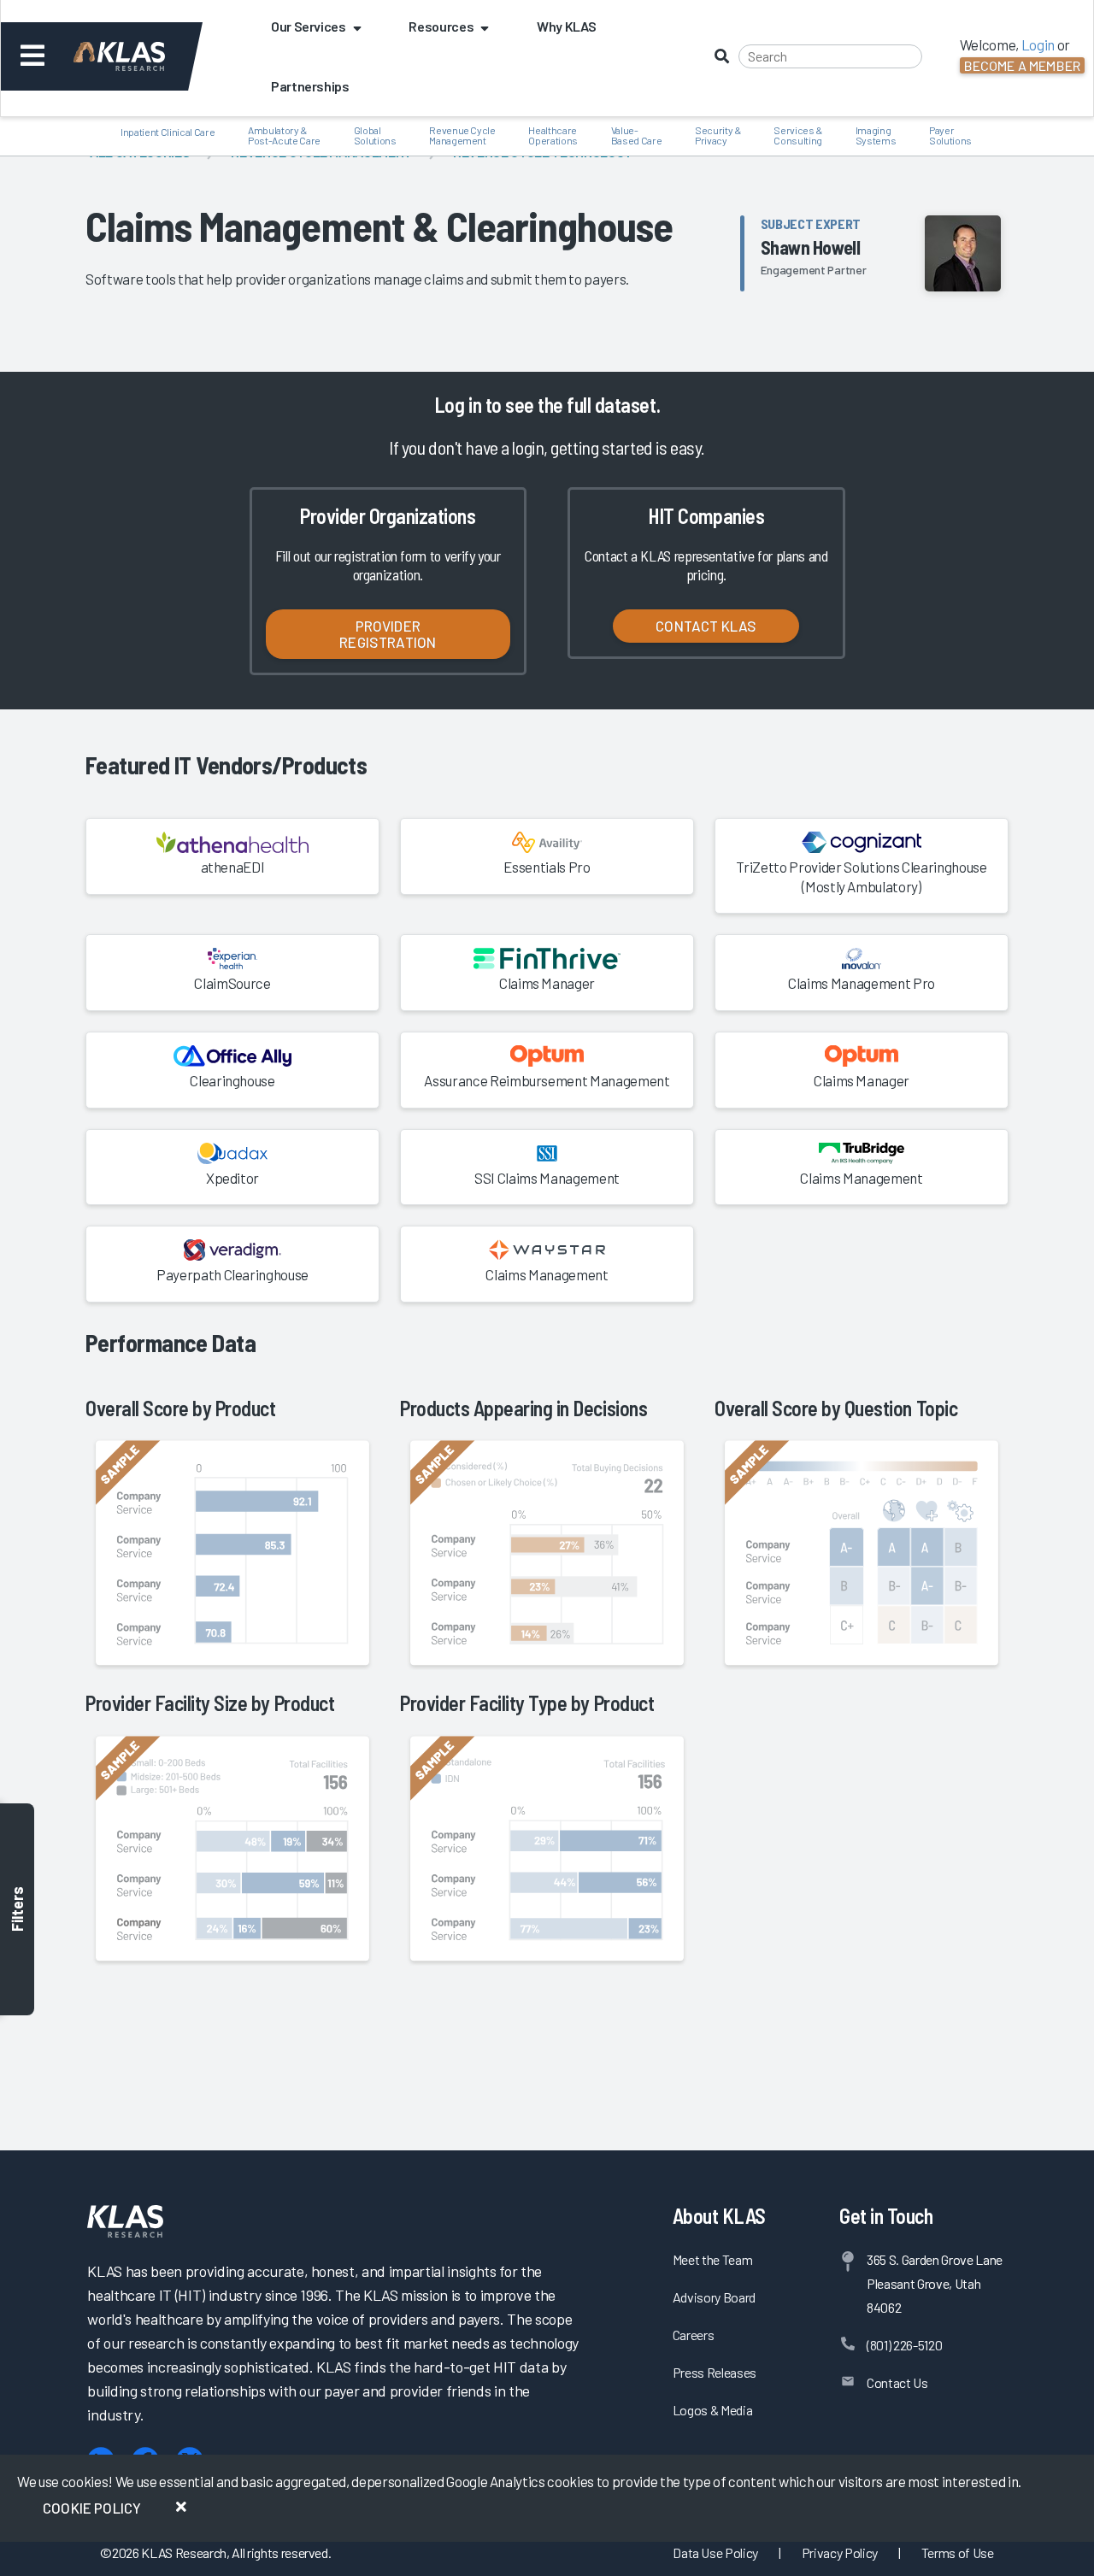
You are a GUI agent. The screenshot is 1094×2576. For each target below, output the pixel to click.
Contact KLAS (706, 626)
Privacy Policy (840, 2552)
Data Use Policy (715, 2552)
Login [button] (1038, 44)
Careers (694, 2335)
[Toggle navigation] (33, 56)
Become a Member (1022, 65)
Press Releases (715, 2372)
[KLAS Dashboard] (142, 56)
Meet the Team (713, 2259)
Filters (17, 1909)
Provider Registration (388, 634)
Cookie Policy (92, 2508)
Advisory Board (714, 2297)
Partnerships (310, 86)
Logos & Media (713, 2410)
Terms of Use (958, 2552)
